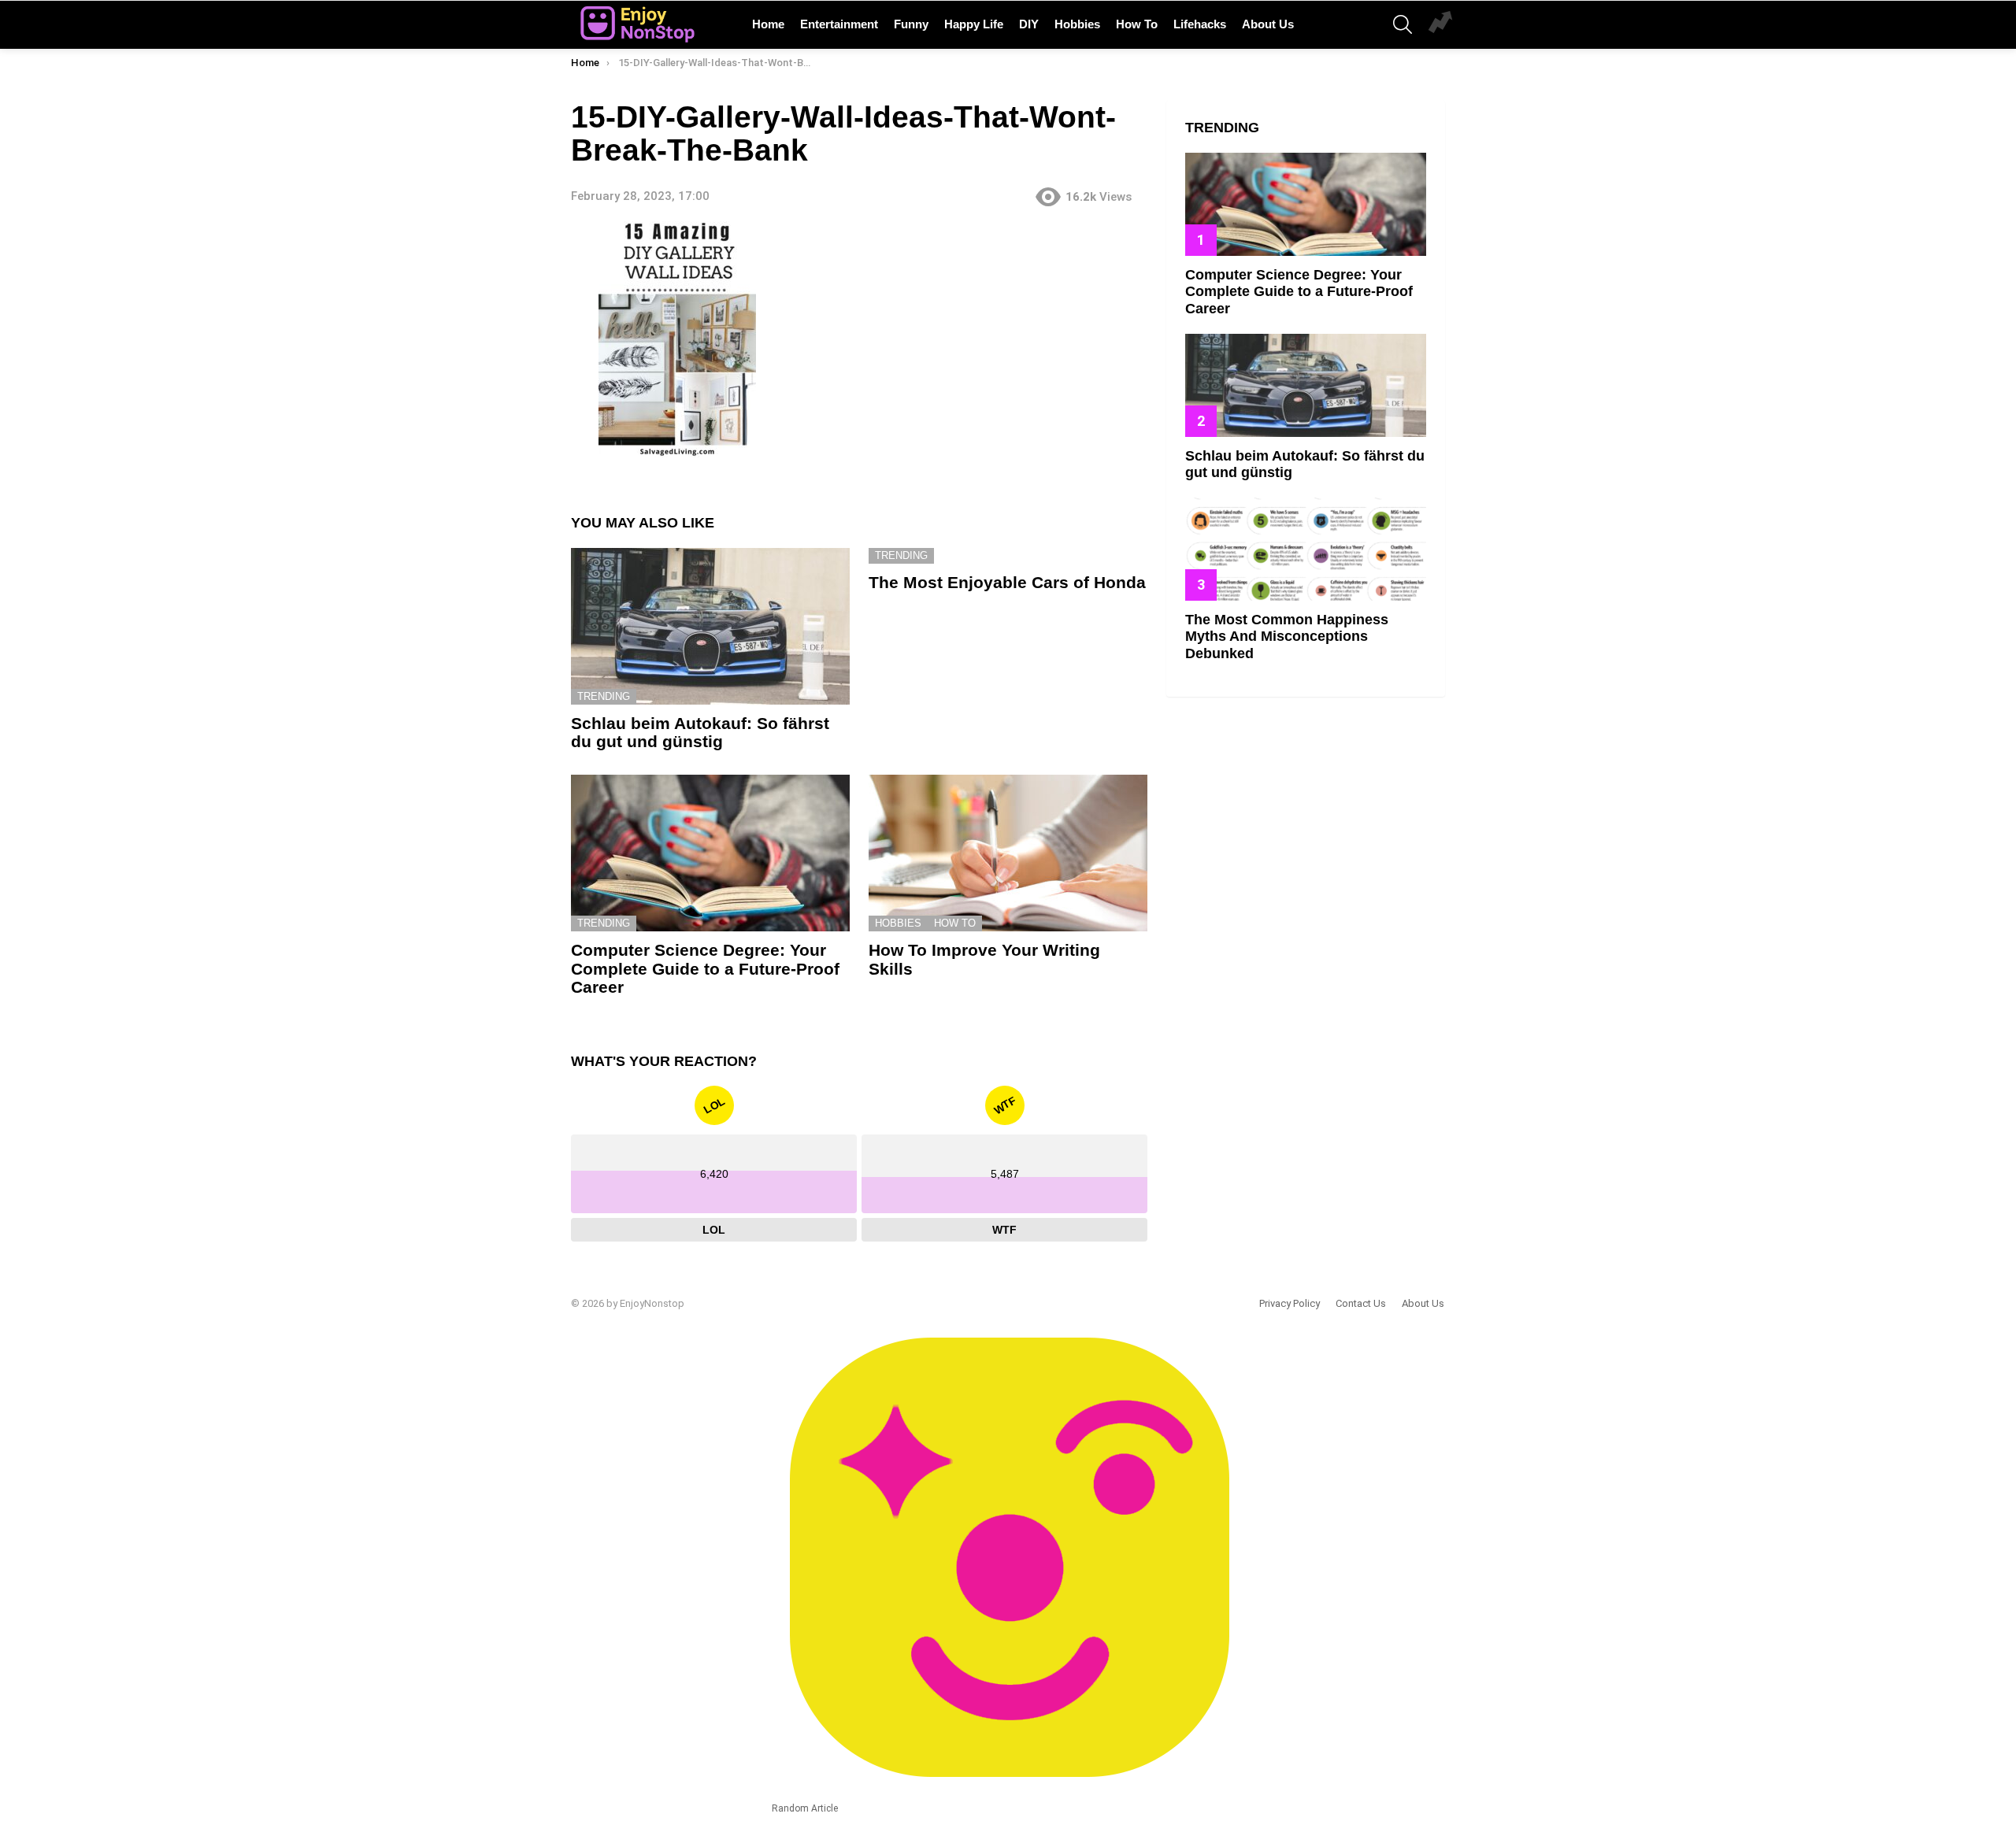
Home (768, 24)
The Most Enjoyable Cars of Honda (1007, 582)
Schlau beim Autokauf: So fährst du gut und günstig (700, 733)
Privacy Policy (1290, 1303)
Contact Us (1361, 1303)
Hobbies (1077, 24)
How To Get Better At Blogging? (1440, 24)
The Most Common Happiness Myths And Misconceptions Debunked (1287, 637)
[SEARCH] (1403, 24)
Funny (911, 24)
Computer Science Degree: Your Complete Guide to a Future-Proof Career (705, 968)
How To (1137, 24)
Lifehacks (1200, 24)
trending (604, 696)
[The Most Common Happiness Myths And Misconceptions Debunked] (1306, 549)
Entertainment (839, 24)
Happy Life (974, 24)
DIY (1029, 24)
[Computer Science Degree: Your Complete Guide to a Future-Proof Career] (710, 853)
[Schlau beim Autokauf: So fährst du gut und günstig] (710, 626)
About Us (1268, 24)
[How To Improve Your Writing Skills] (1008, 853)
